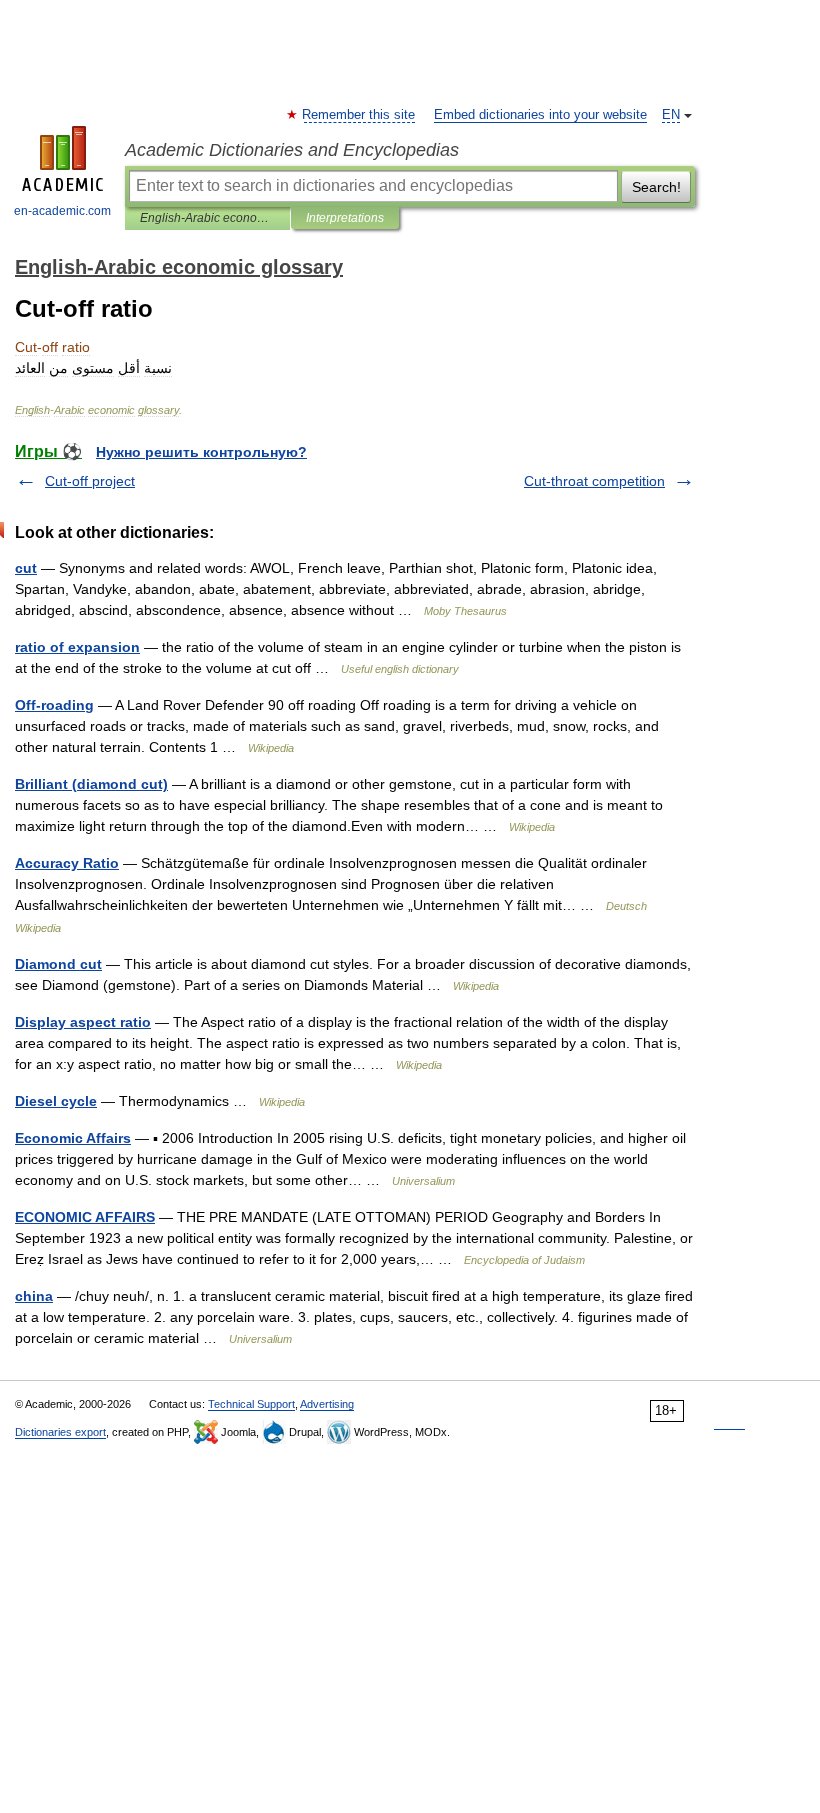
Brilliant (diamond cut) (91, 784)
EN (671, 115)
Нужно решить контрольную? (201, 452)
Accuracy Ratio (67, 863)
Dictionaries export (60, 1432)
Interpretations (345, 218)
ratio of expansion (77, 647)
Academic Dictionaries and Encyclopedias (292, 150)
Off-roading (54, 705)
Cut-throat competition (594, 481)
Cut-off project (90, 481)
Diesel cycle (56, 1101)
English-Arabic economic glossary (207, 218)
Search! (656, 187)
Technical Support (251, 1404)
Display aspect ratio (83, 1022)
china (34, 1296)
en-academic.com (62, 211)
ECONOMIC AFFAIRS (85, 1217)
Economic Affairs (73, 1138)
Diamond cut (58, 964)
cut (26, 568)
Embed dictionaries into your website (540, 115)
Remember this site (359, 115)
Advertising (327, 1404)
